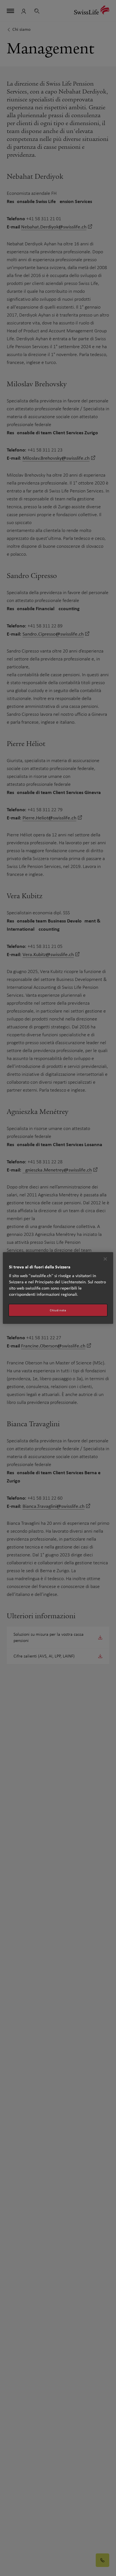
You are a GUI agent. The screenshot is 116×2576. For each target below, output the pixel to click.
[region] (58, 1288)
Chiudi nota (58, 1310)
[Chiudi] (105, 1259)
